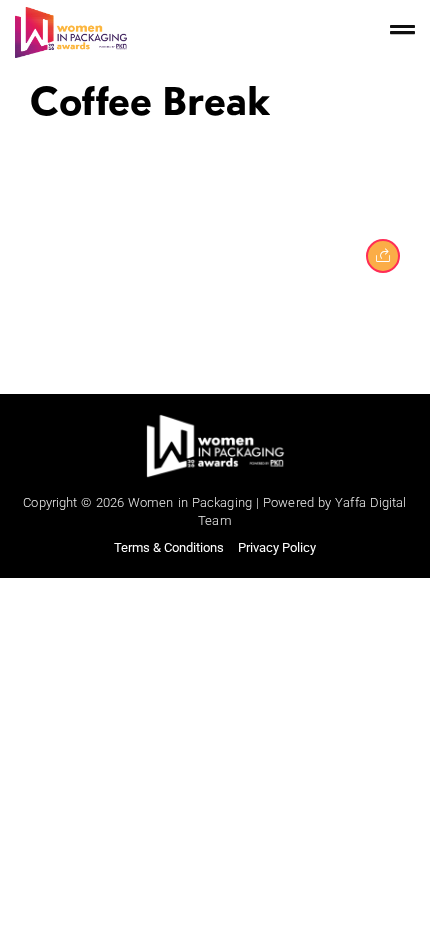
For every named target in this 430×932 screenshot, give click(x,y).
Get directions (215, 786)
